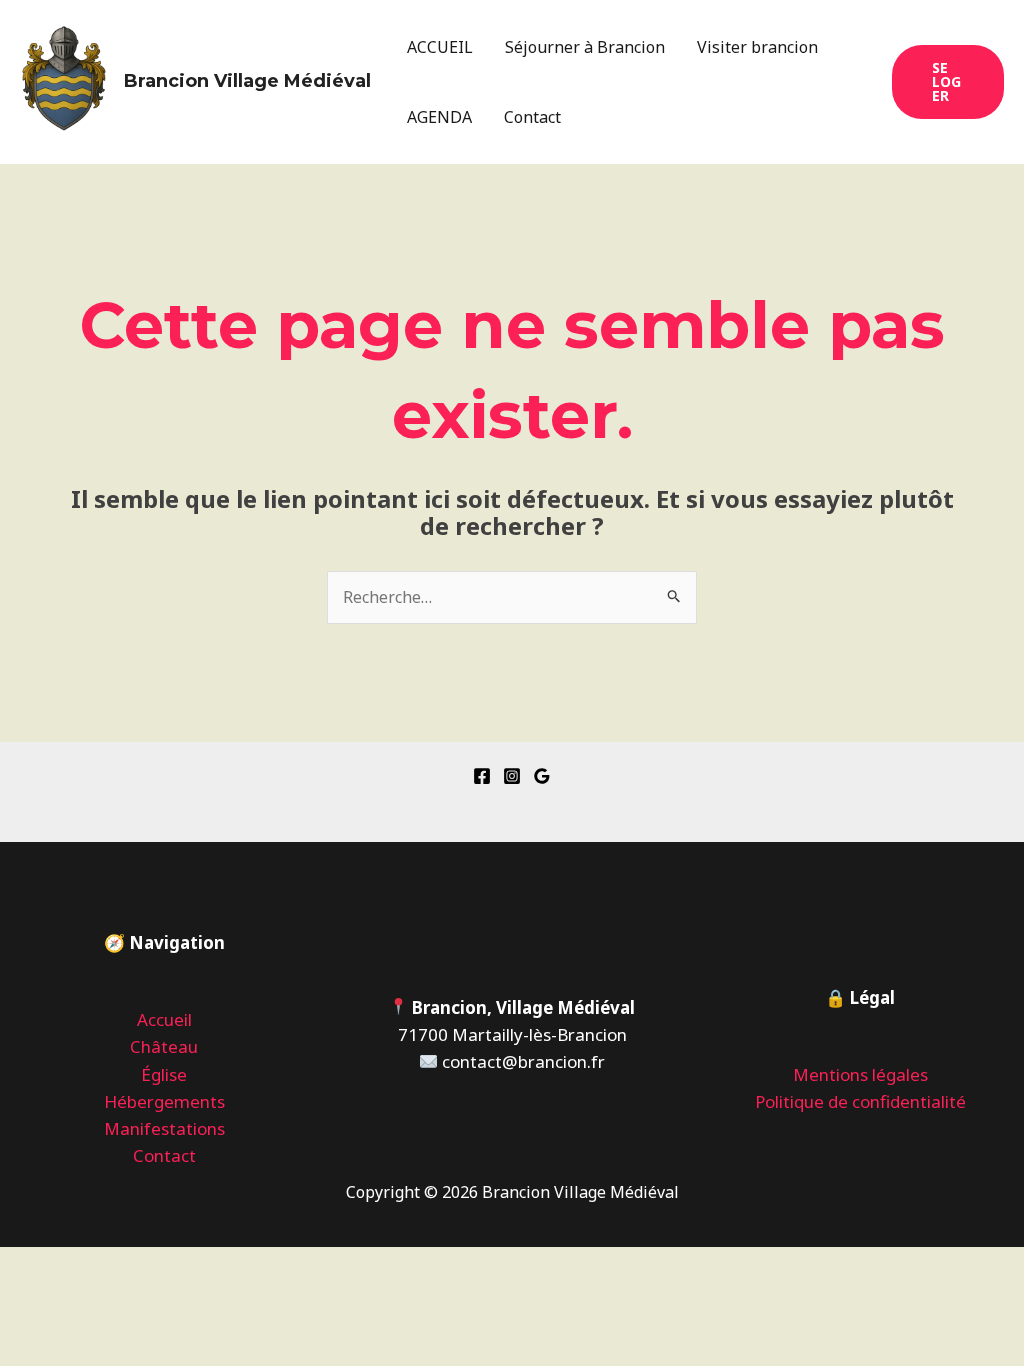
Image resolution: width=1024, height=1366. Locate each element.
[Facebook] (482, 776)
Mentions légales (860, 1074)
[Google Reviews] (542, 776)
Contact (532, 117)
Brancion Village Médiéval (247, 81)
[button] (948, 82)
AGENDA (439, 117)
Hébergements (164, 1101)
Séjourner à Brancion (585, 47)
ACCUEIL (440, 47)
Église (164, 1074)
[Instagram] (512, 776)
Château (164, 1046)
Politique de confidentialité (860, 1101)
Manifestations (164, 1128)
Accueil (164, 1019)
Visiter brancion (757, 47)
